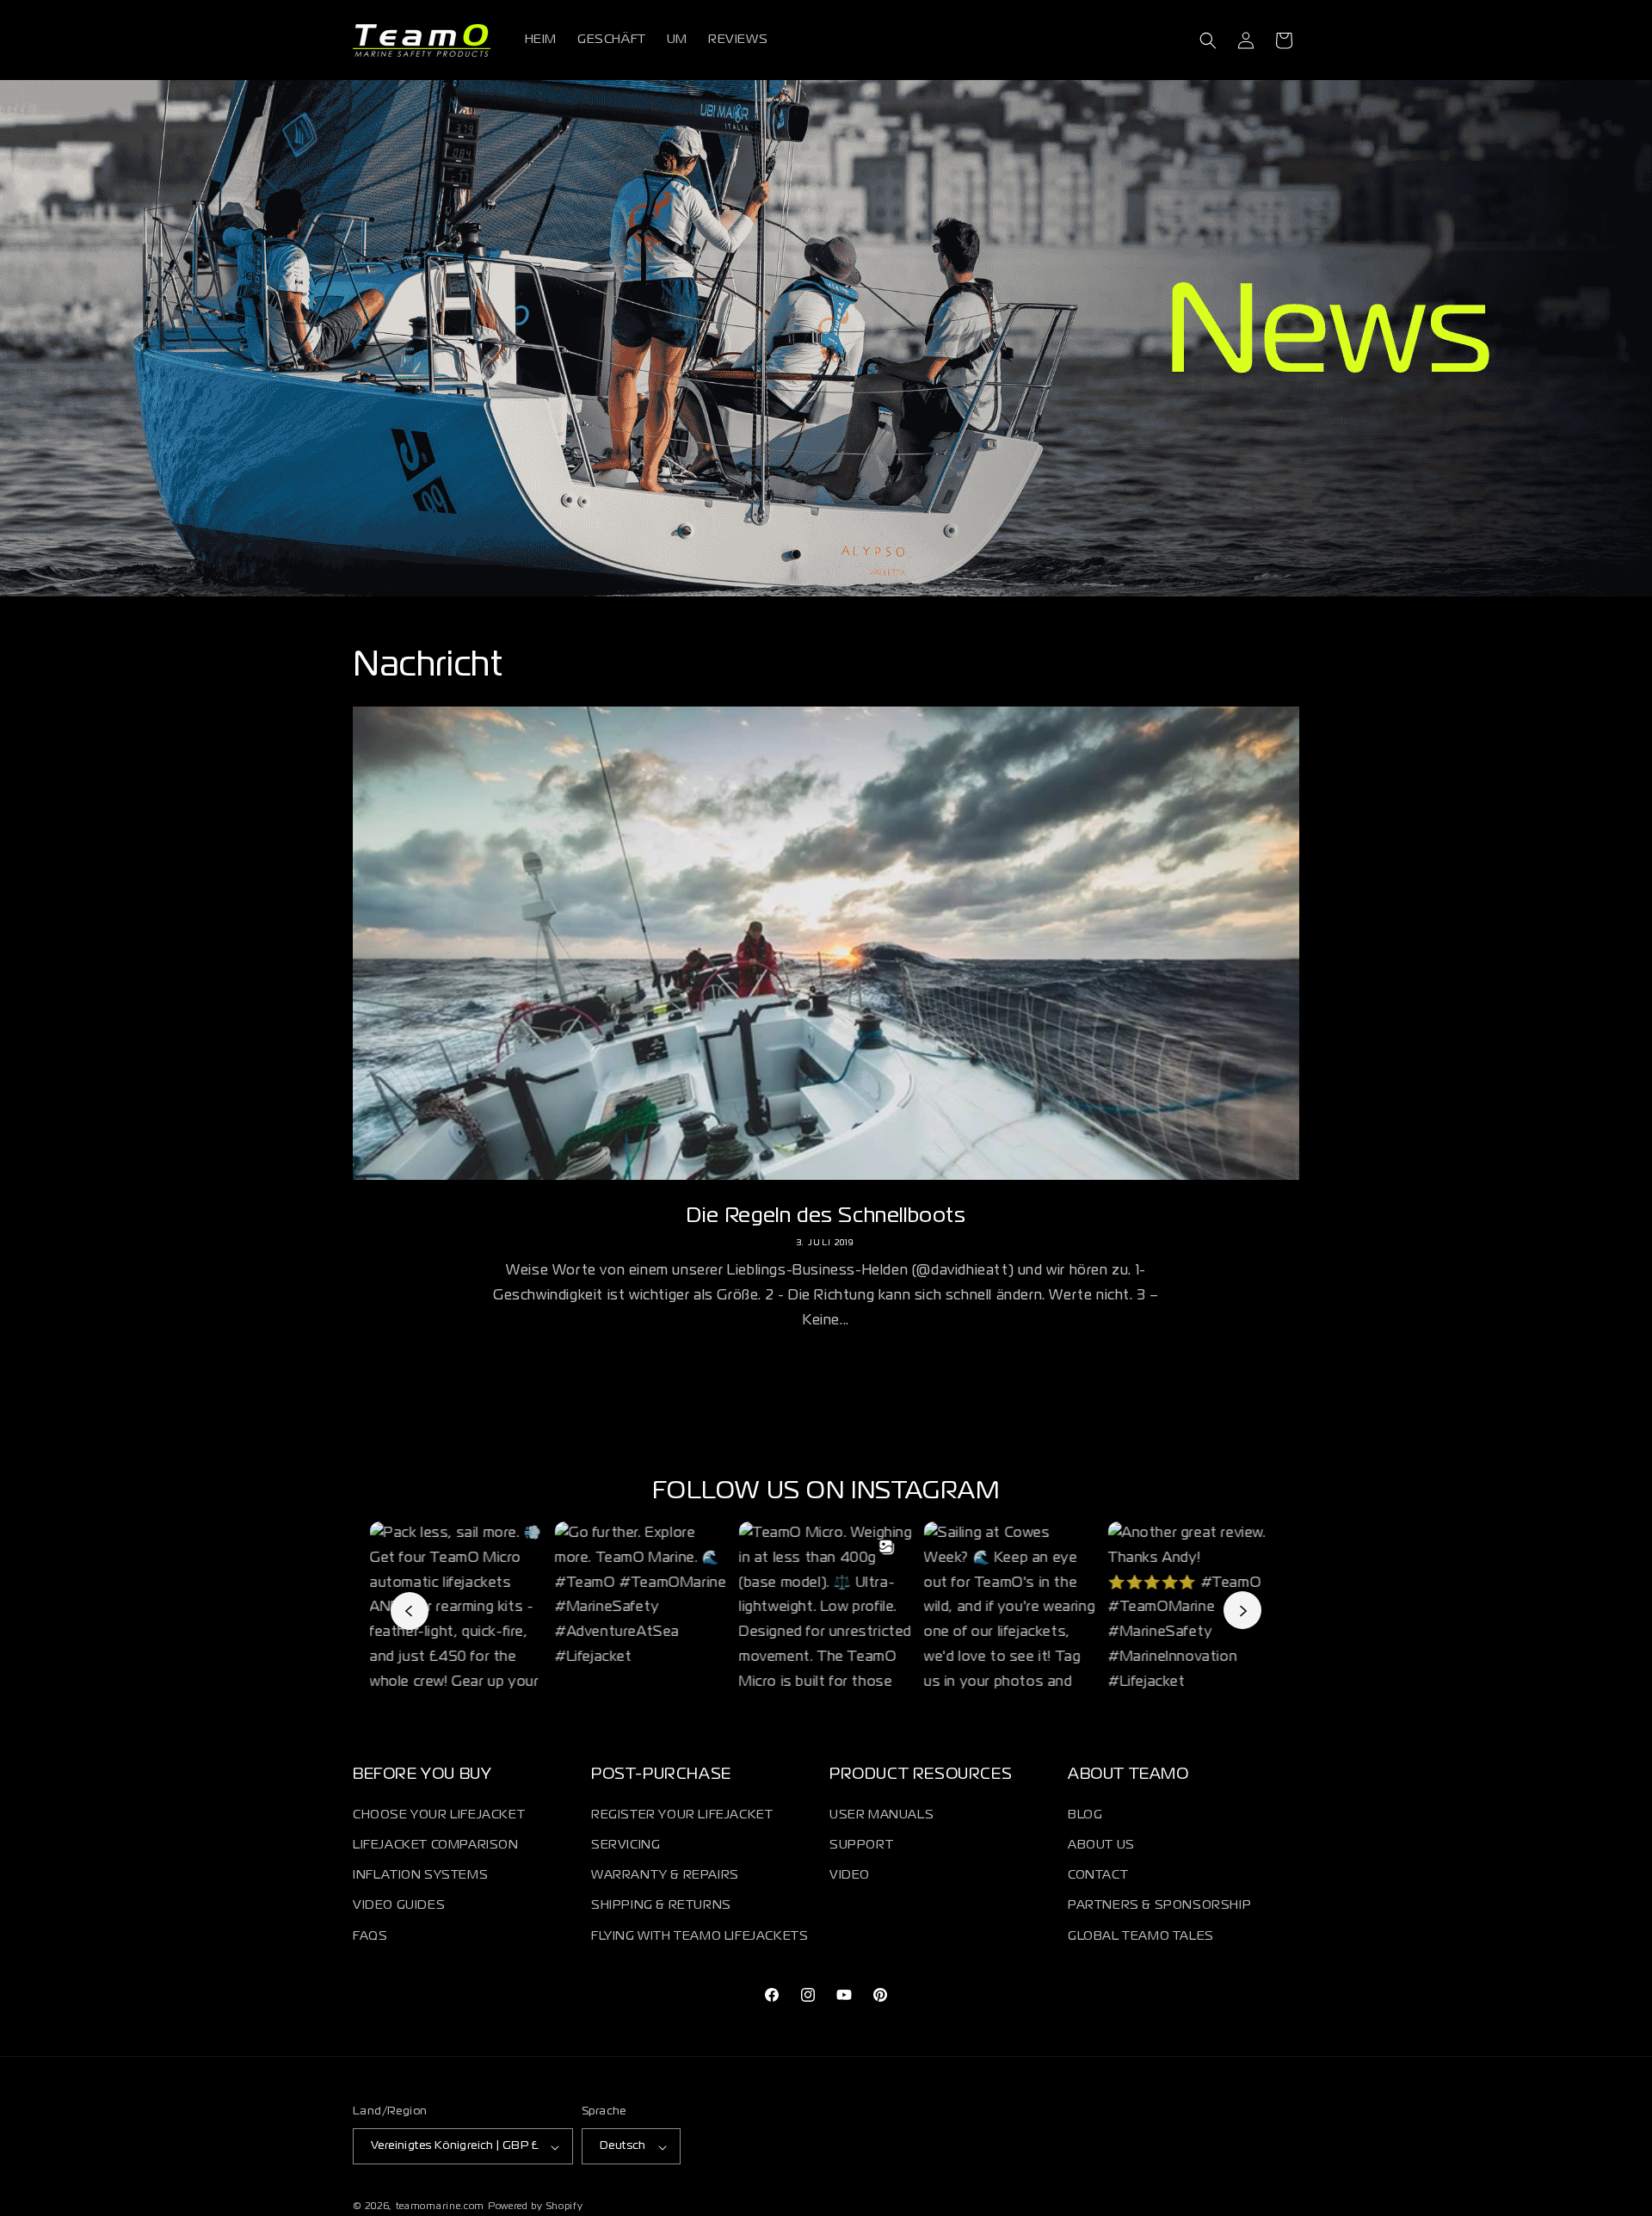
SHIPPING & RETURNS (661, 1905)
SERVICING (626, 1844)
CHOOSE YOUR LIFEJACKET (439, 1814)
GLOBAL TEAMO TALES (1141, 1935)
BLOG (1085, 1814)
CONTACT (1098, 1875)
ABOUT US (1101, 1844)
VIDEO (850, 1875)
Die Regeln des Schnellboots (826, 1216)
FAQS (370, 1935)
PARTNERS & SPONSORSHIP (1159, 1905)
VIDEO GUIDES (399, 1905)
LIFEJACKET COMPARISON (436, 1844)
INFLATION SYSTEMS (420, 1875)
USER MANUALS (881, 1814)
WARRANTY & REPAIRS (665, 1875)
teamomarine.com (441, 2207)
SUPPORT (861, 1844)
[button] (1208, 40)
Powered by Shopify (536, 2207)
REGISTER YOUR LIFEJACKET (682, 1814)
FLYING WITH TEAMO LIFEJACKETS (700, 1935)
